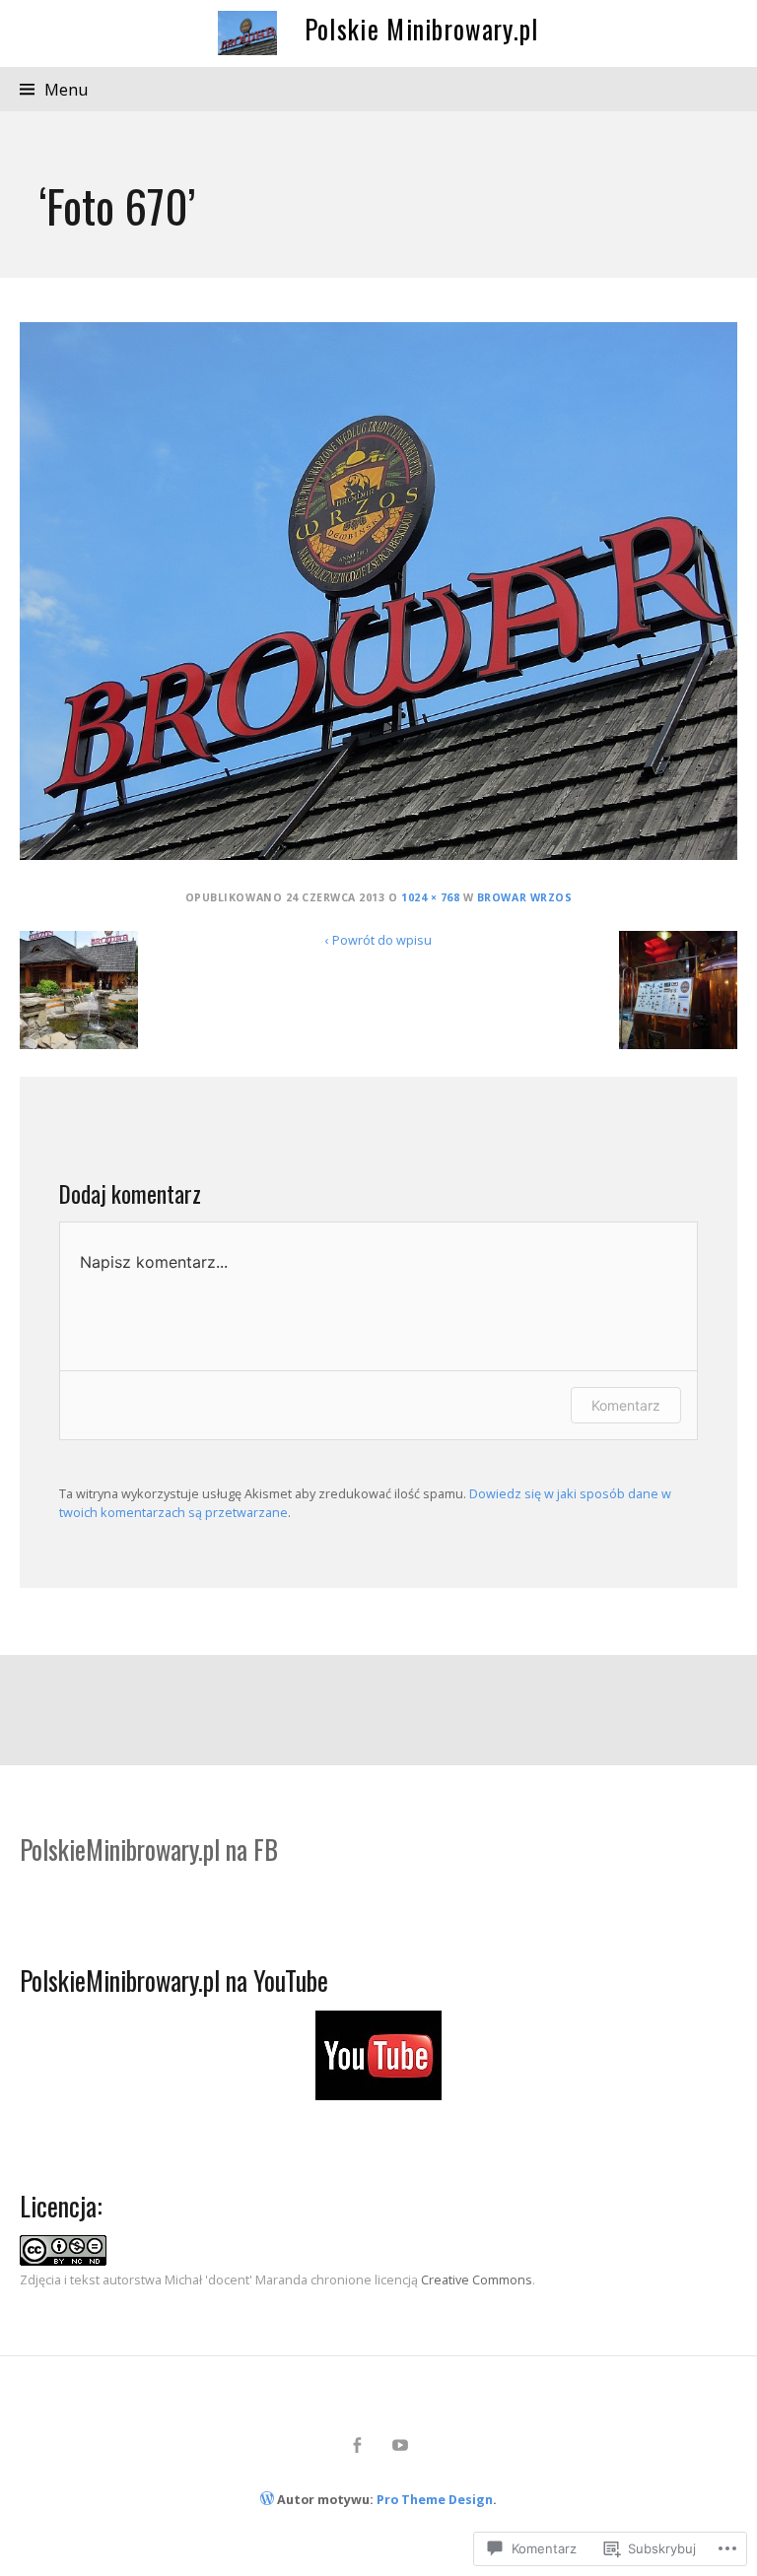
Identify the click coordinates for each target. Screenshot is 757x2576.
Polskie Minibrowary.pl (422, 29)
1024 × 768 (430, 897)
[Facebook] (357, 2445)
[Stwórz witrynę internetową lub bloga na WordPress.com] (267, 2499)
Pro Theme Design (435, 2499)
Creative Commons (477, 2279)
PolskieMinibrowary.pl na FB (149, 1849)
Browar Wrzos (524, 897)
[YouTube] (401, 2445)
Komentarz (626, 1405)
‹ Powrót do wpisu (378, 940)
